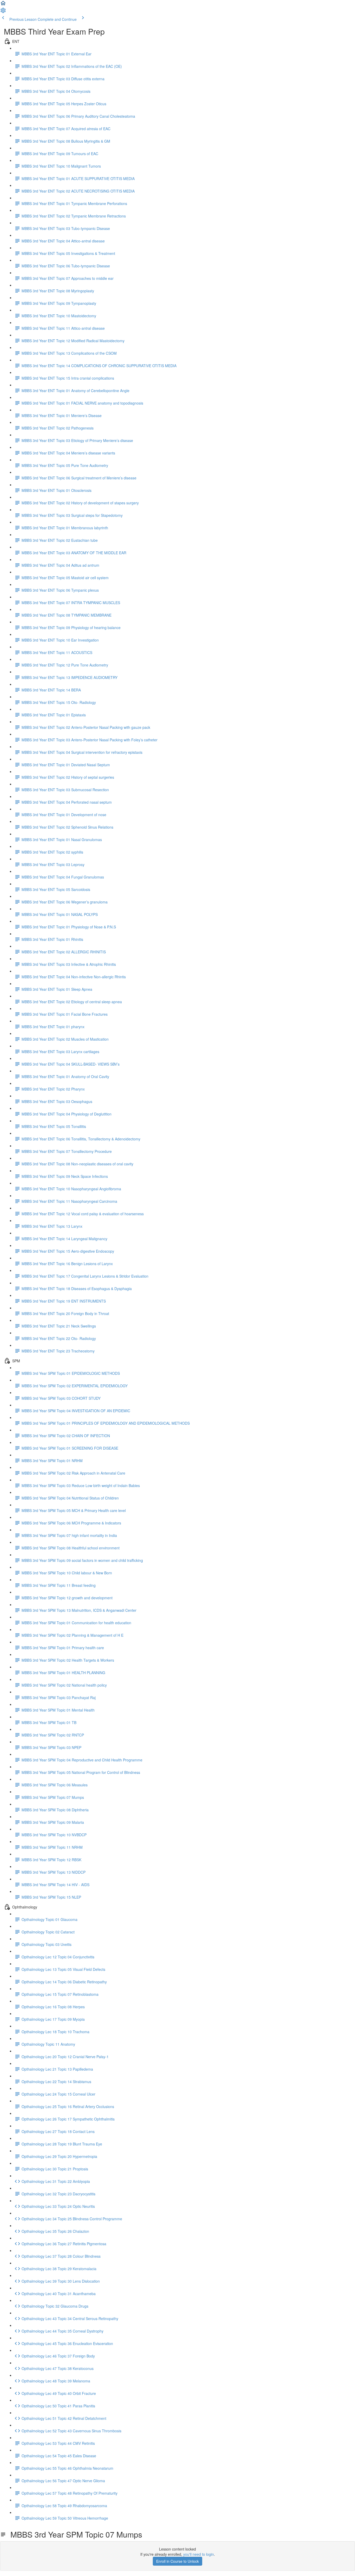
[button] (3, 5)
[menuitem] (3, 12)
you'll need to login (199, 2554)
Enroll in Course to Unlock (177, 2561)
